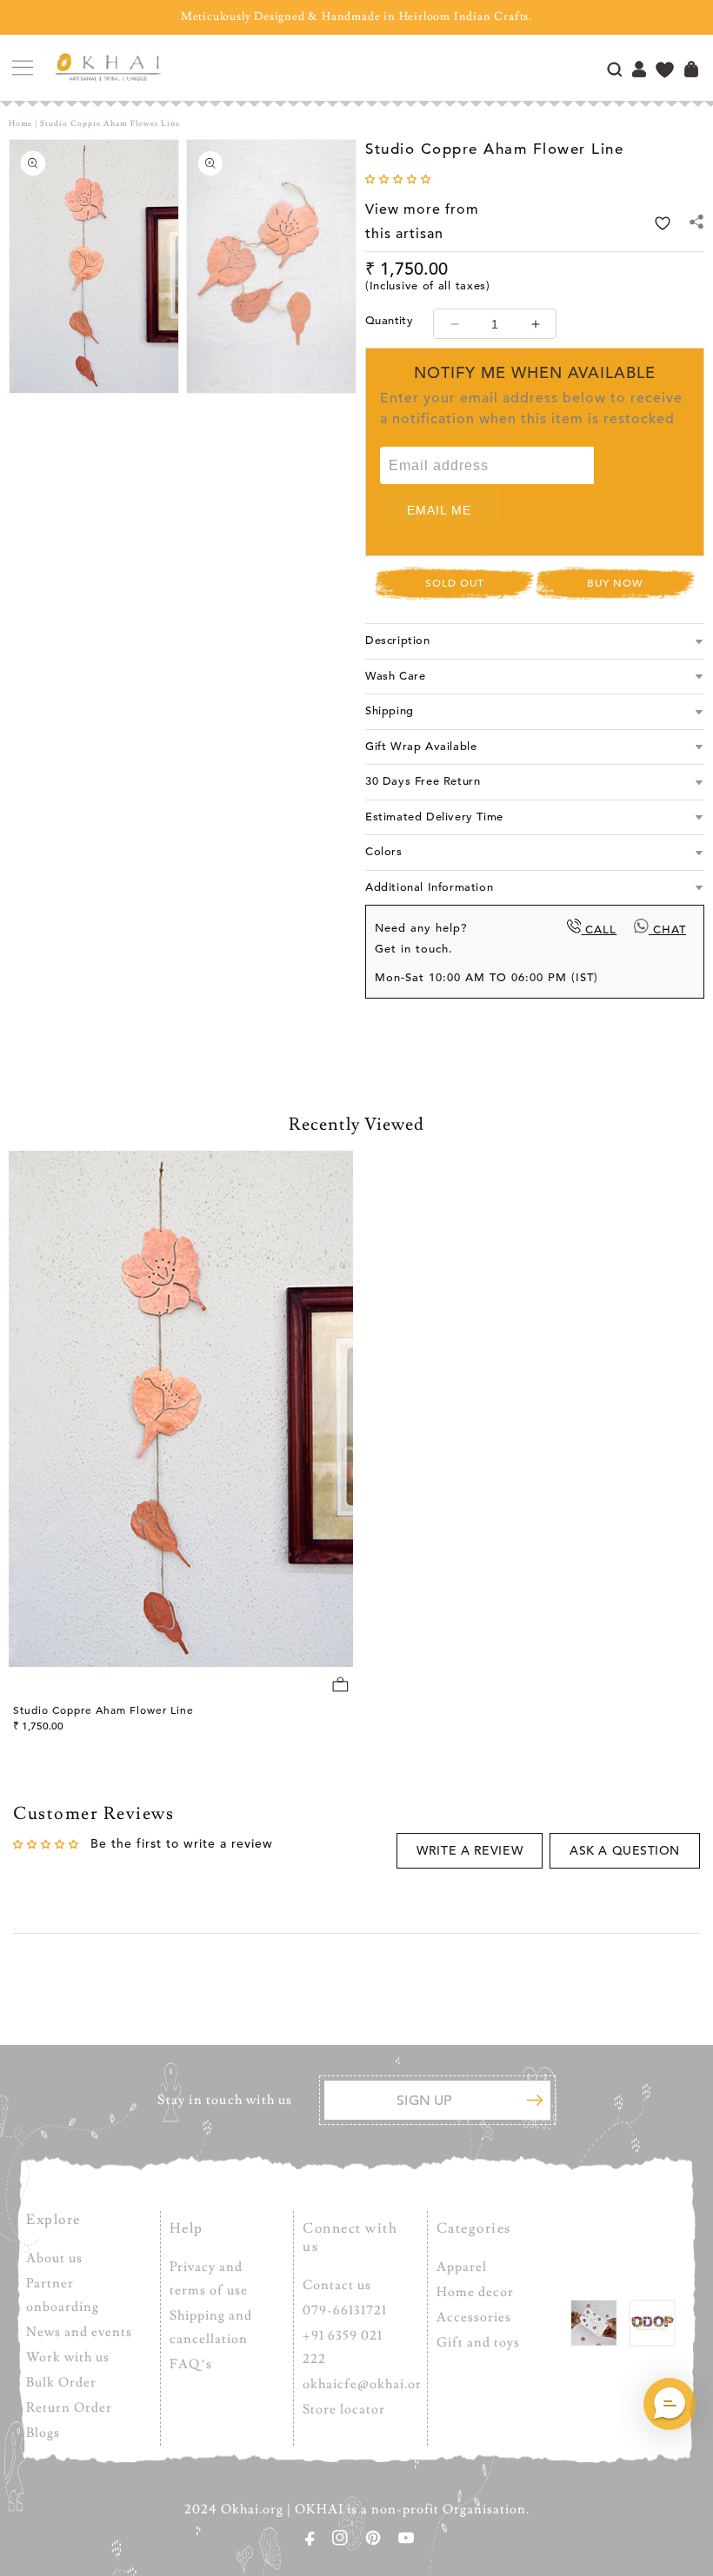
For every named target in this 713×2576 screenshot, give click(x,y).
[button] (22, 68)
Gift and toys (478, 2343)
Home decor (475, 2292)
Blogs (43, 2433)
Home (20, 123)
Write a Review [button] (470, 1851)
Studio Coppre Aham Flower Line (103, 1710)
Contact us (337, 2285)
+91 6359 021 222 (343, 2347)
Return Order (69, 2408)
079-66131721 (345, 2310)
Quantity (389, 321)
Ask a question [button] (625, 1851)
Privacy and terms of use (209, 2279)
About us (54, 2258)
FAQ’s (191, 2364)
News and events (79, 2332)
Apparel (462, 2267)
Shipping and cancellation (211, 2327)
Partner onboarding (63, 2295)
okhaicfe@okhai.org (366, 2384)
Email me (439, 510)
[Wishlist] (665, 72)
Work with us (68, 2357)
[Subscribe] (535, 2100)
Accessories (474, 2317)
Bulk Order (61, 2383)
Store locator (344, 2410)
